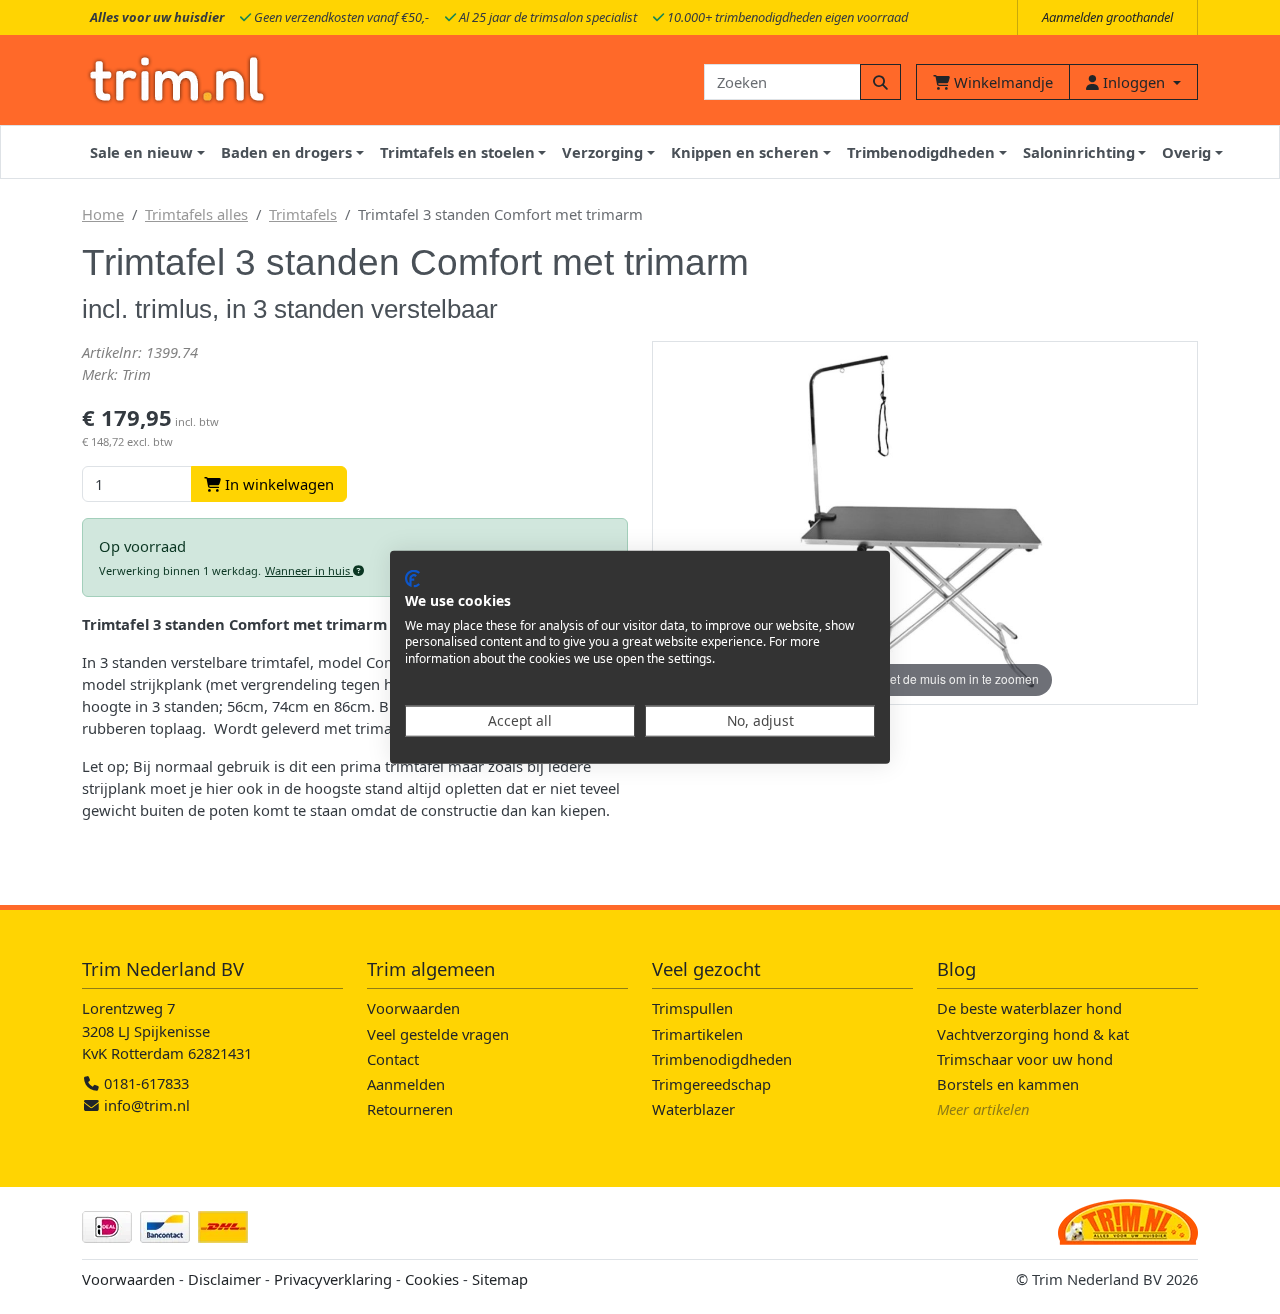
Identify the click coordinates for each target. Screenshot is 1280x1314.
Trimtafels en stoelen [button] (457, 152)
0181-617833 (144, 1083)
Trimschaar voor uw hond (1025, 1059)
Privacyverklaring (333, 1279)
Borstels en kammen (1008, 1084)
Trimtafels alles (196, 214)
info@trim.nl (147, 1105)
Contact (393, 1059)
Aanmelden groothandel (1107, 17)
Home (103, 214)
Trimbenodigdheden (722, 1059)
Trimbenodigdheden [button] (921, 152)
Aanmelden (406, 1084)
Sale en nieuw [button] (141, 152)
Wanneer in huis (309, 570)
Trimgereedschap (711, 1084)
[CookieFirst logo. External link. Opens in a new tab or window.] (412, 579)
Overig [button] (1186, 152)
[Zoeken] (880, 82)
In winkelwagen (277, 484)
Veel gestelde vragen (438, 1034)
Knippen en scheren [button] (745, 152)
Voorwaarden (413, 1008)
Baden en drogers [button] (286, 152)
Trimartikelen (697, 1034)
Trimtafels (303, 214)
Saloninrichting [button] (1079, 152)
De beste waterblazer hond (1029, 1008)
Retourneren (410, 1109)
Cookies (432, 1279)
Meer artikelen (983, 1109)
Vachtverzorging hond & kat (1033, 1034)
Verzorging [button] (602, 152)
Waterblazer (693, 1109)
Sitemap (500, 1279)
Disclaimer (224, 1279)
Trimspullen (692, 1008)
